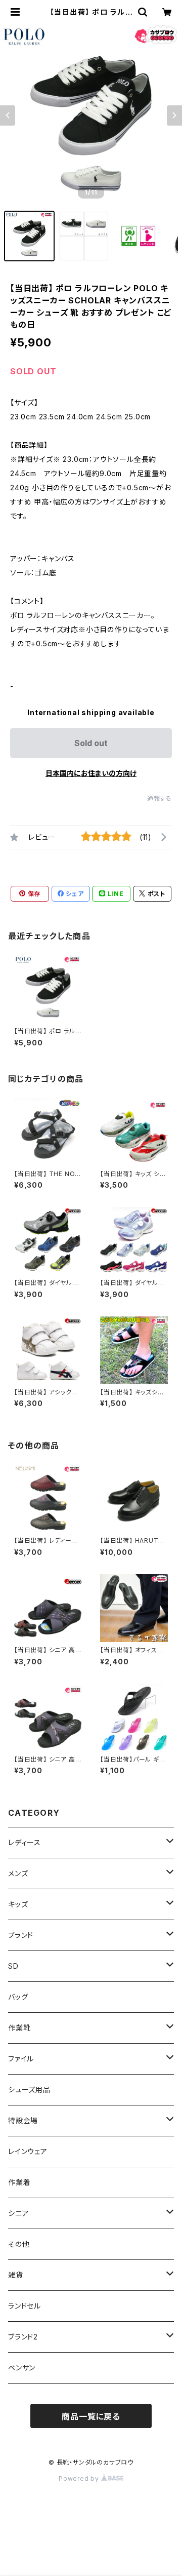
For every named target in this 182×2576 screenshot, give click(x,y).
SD (13, 1966)
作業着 (19, 2182)
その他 (19, 2244)
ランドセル (25, 2306)
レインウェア (28, 2151)
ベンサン (22, 2368)
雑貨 (16, 2275)
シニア (18, 2213)
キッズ (18, 1904)
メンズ (18, 1873)
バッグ (18, 1997)
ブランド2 (23, 2337)
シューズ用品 (29, 2090)
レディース (25, 1842)
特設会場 (23, 2120)
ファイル (21, 2059)
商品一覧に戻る (91, 2416)
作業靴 (19, 2028)
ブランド (21, 1935)
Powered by (80, 2479)
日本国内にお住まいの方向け (91, 773)
